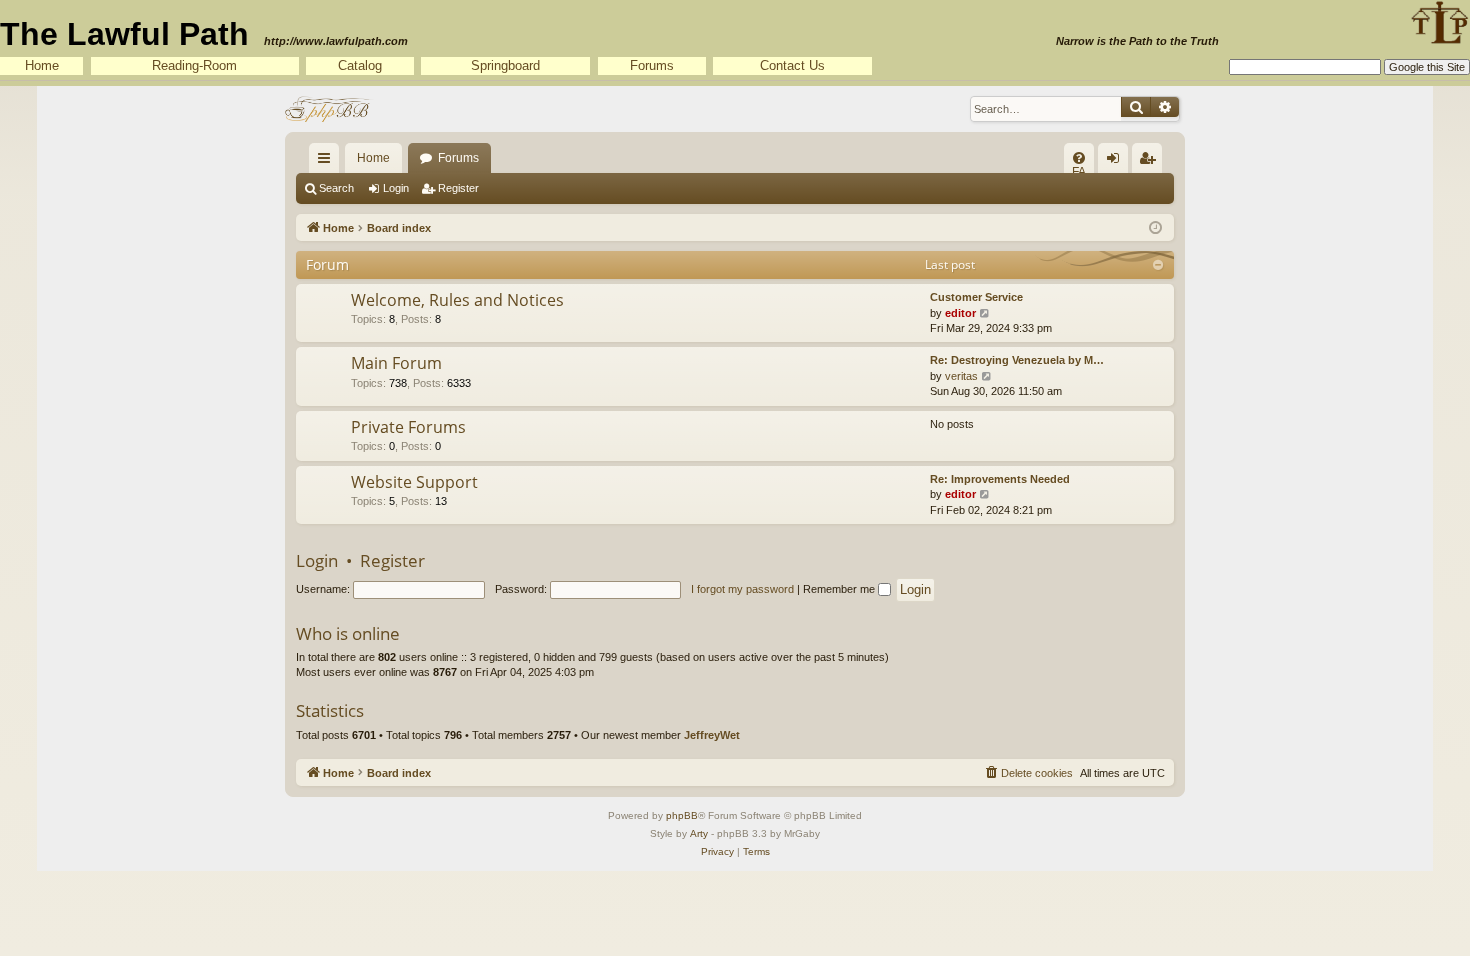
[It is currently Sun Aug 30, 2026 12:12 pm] (1155, 226)
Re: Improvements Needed (1000, 479)
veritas (961, 376)
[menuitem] (1079, 158)
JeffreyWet (712, 735)
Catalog (360, 65)
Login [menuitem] (1117, 162)
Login (396, 188)
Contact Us (792, 65)
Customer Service (976, 297)
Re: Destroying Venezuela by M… (1017, 360)
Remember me (840, 589)
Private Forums (408, 427)
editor (960, 313)
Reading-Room (194, 65)
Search (336, 188)
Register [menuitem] (1151, 162)
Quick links (328, 162)
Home (42, 65)
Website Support (414, 482)
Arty (699, 833)
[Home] (329, 109)
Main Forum (396, 363)
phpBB (682, 815)
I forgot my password (742, 589)
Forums (652, 65)
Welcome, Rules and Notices (457, 300)
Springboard (505, 65)
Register (458, 188)
